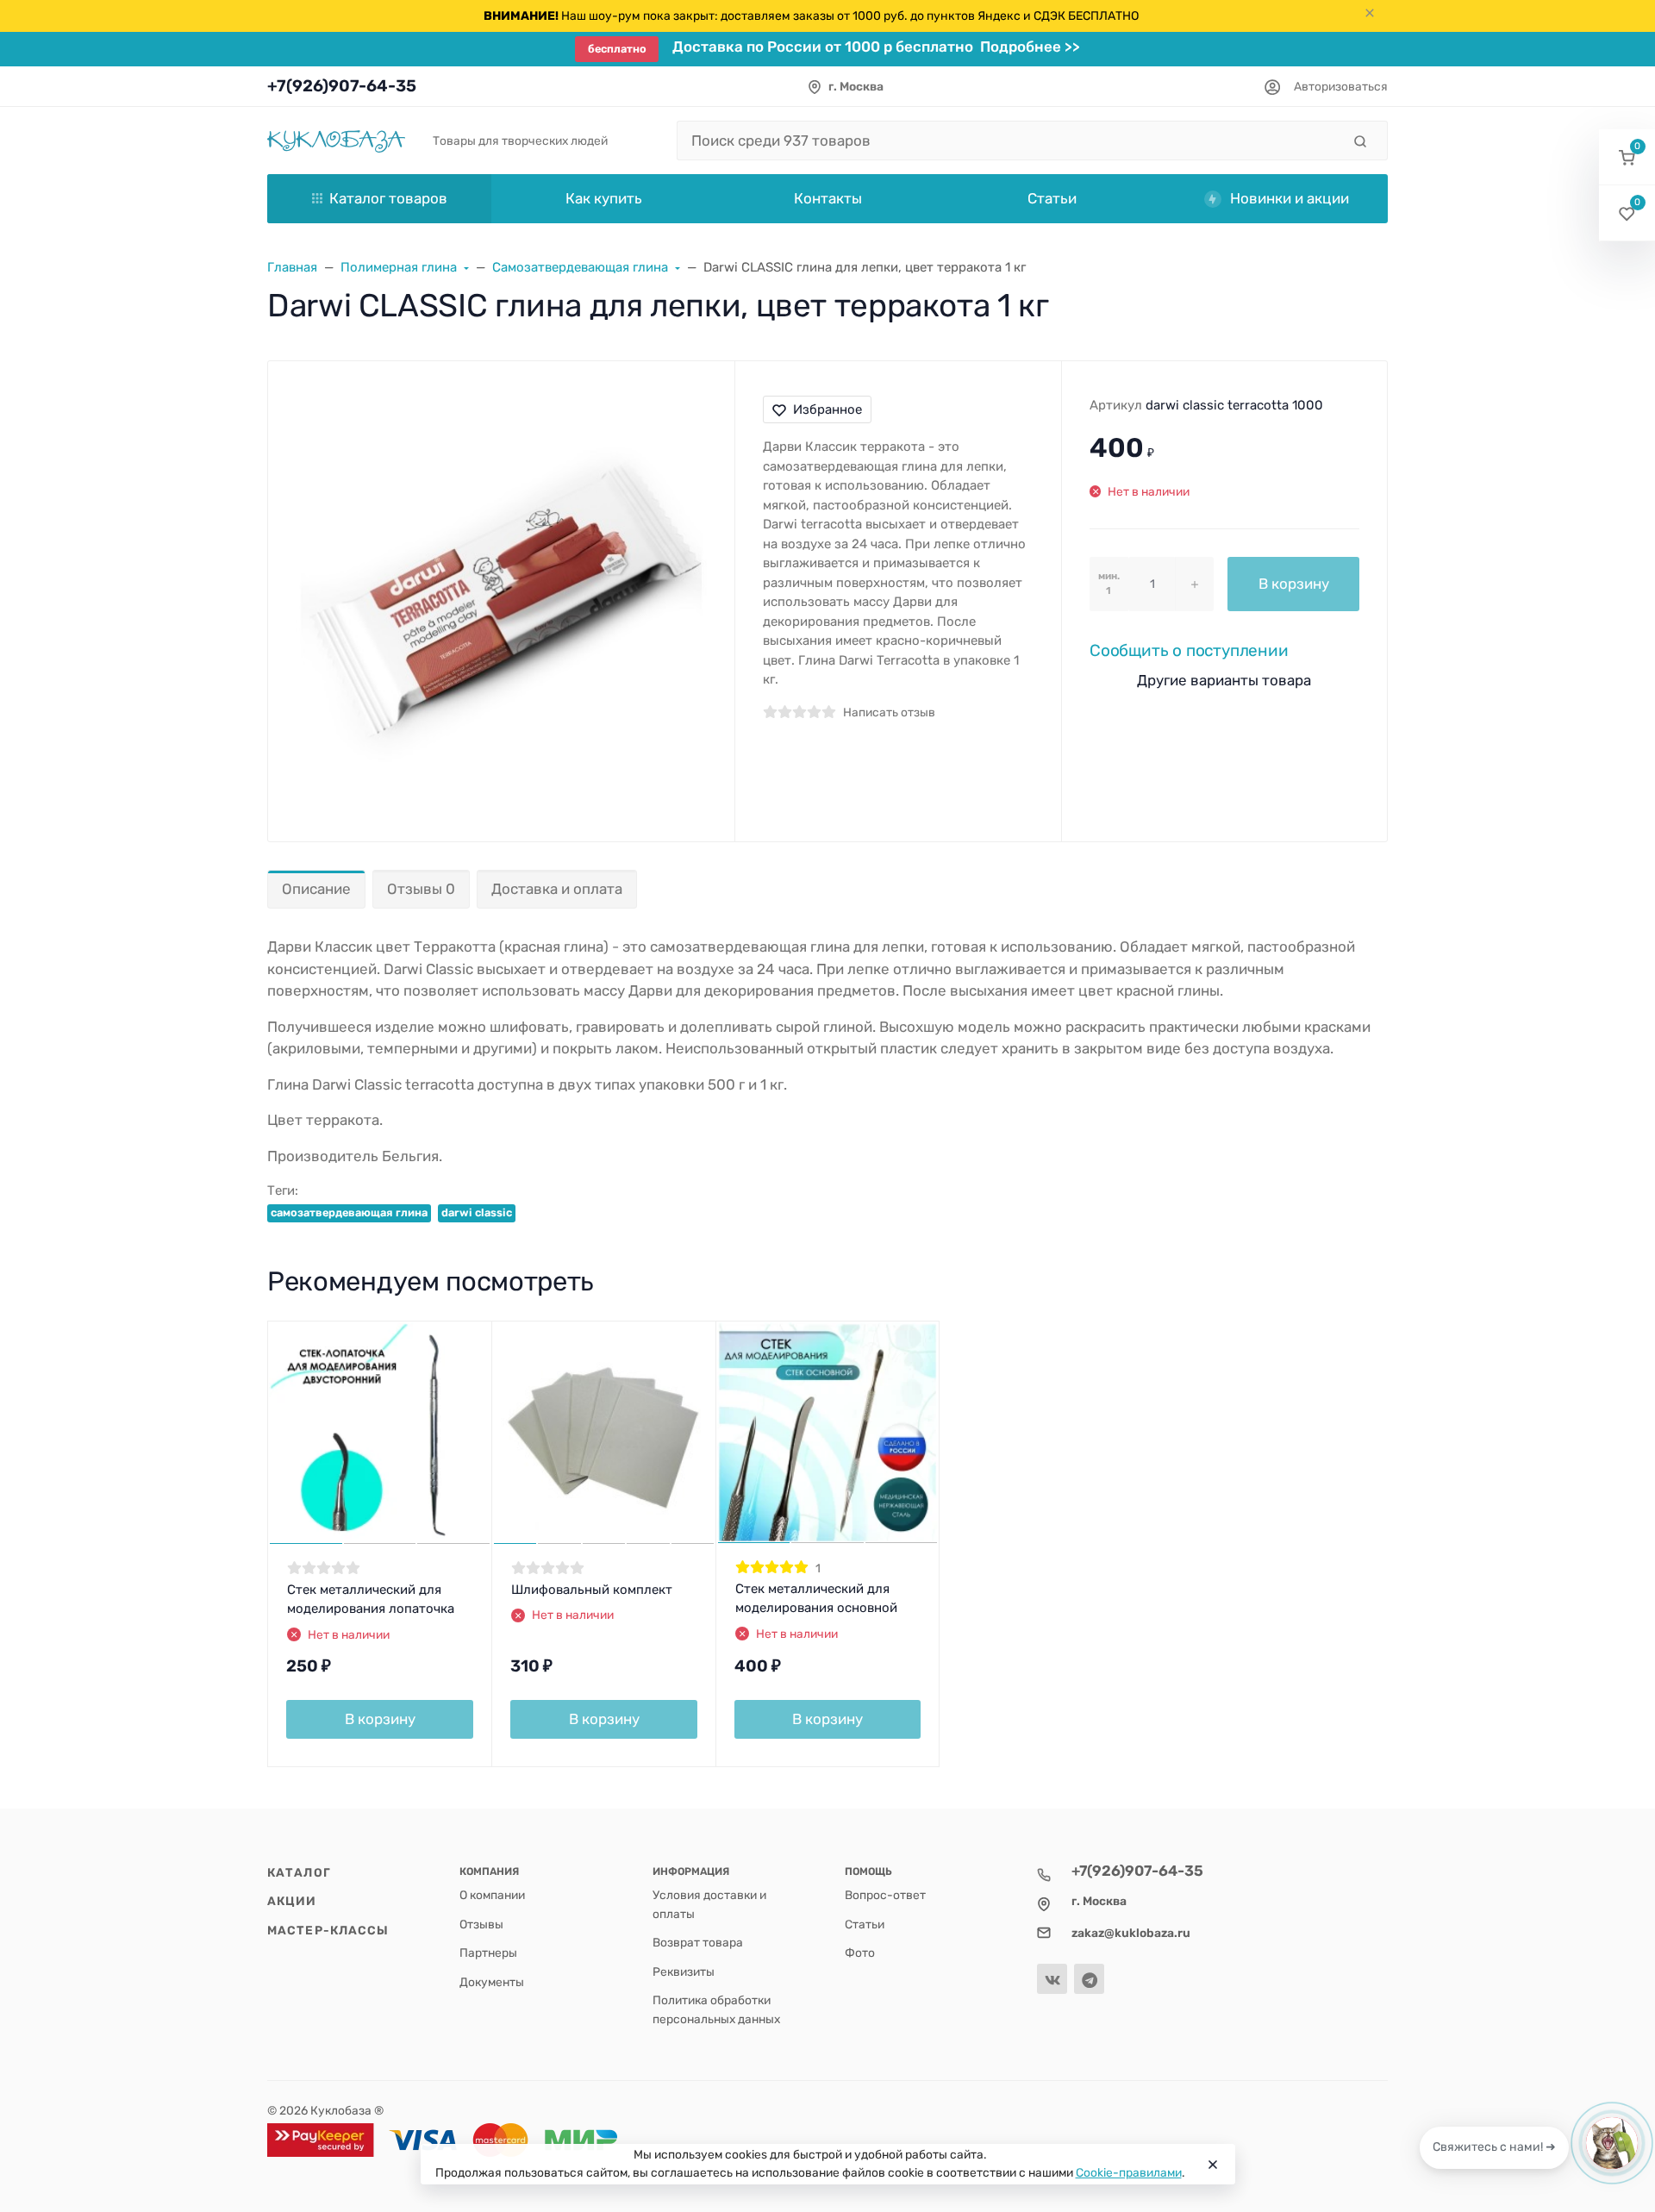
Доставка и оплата (557, 889)
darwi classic (477, 1212)
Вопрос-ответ (885, 1895)
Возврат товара (698, 1942)
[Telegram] (1089, 1979)
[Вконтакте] (1052, 1979)
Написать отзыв (889, 712)
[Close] (1213, 2165)
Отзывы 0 (421, 889)
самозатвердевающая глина (349, 1212)
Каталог (299, 1872)
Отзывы (481, 1924)
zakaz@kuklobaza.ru (1131, 1933)
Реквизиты (684, 1971)
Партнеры (488, 1953)
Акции (292, 1901)
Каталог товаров (388, 198)
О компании (492, 1895)
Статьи (865, 1924)
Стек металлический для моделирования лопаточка (371, 1600)
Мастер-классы (328, 1930)
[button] (1627, 157)
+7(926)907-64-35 (342, 86)
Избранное (827, 409)
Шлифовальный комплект (592, 1590)
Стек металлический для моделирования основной (816, 1599)
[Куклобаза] (336, 140)
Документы (492, 1982)
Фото (860, 1953)
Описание (316, 889)
